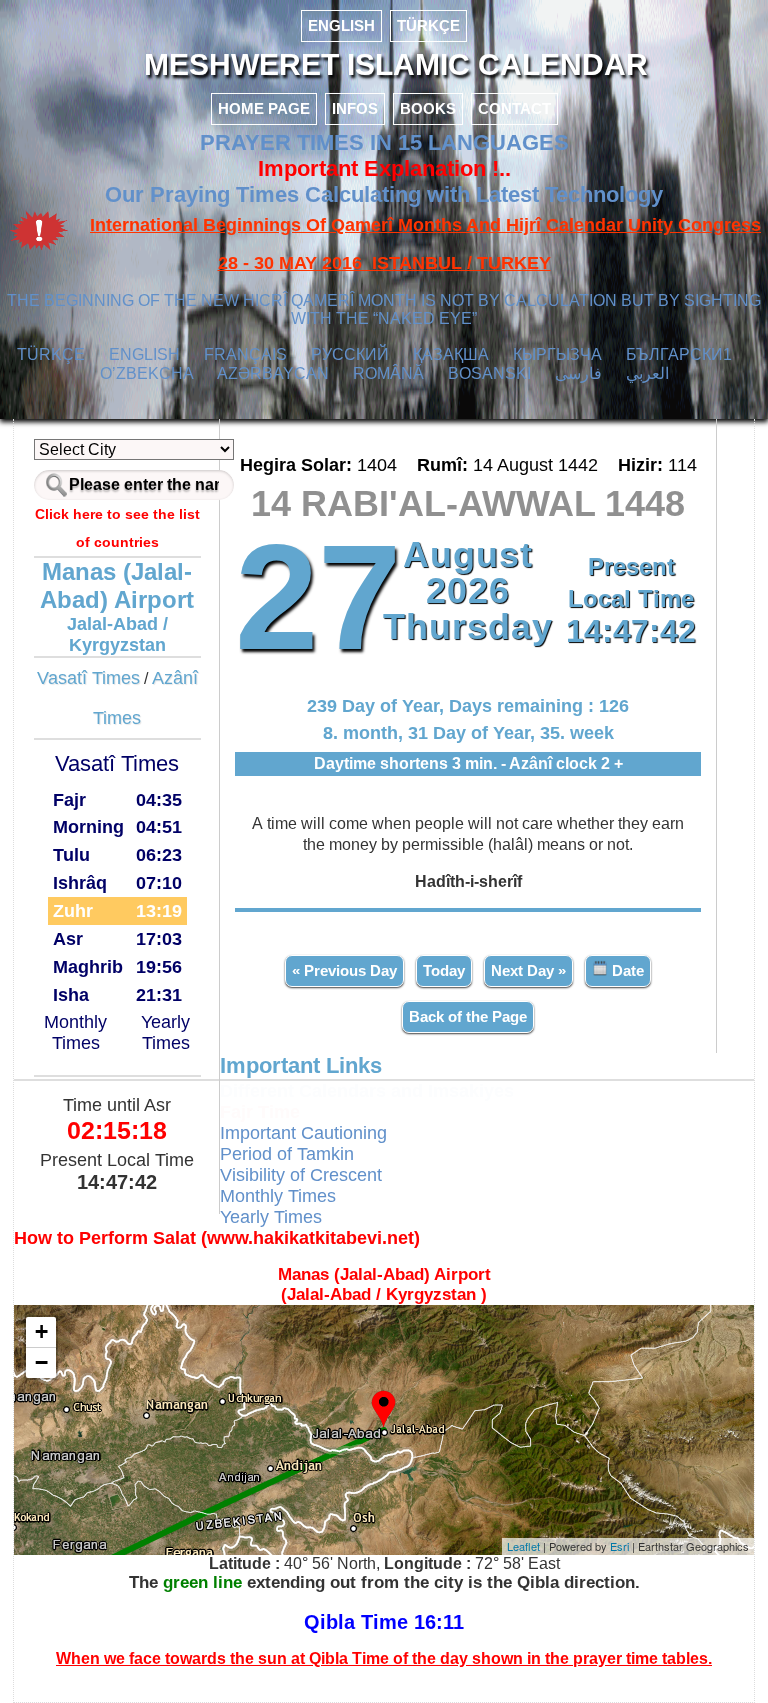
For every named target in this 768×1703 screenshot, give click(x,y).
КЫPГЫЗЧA (557, 354)
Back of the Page (468, 1016)
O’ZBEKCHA (147, 373)
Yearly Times (165, 1032)
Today (444, 970)
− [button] (41, 1362)
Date (626, 970)
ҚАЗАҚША (451, 354)
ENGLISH (341, 25)
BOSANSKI (489, 373)
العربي (647, 373)
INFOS (355, 108)
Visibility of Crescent (301, 1175)
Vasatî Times (88, 678)
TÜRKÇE (428, 25)
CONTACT (514, 108)
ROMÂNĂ (388, 373)
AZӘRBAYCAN (273, 373)
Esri (619, 1546)
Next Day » (528, 970)
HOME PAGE (264, 108)
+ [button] (41, 1331)
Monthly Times (75, 1032)
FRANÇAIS (245, 354)
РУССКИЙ (350, 354)
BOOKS (428, 108)
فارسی (578, 373)
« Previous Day (344, 970)
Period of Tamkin (287, 1154)
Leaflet (523, 1546)
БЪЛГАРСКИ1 (679, 354)
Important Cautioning (303, 1133)
